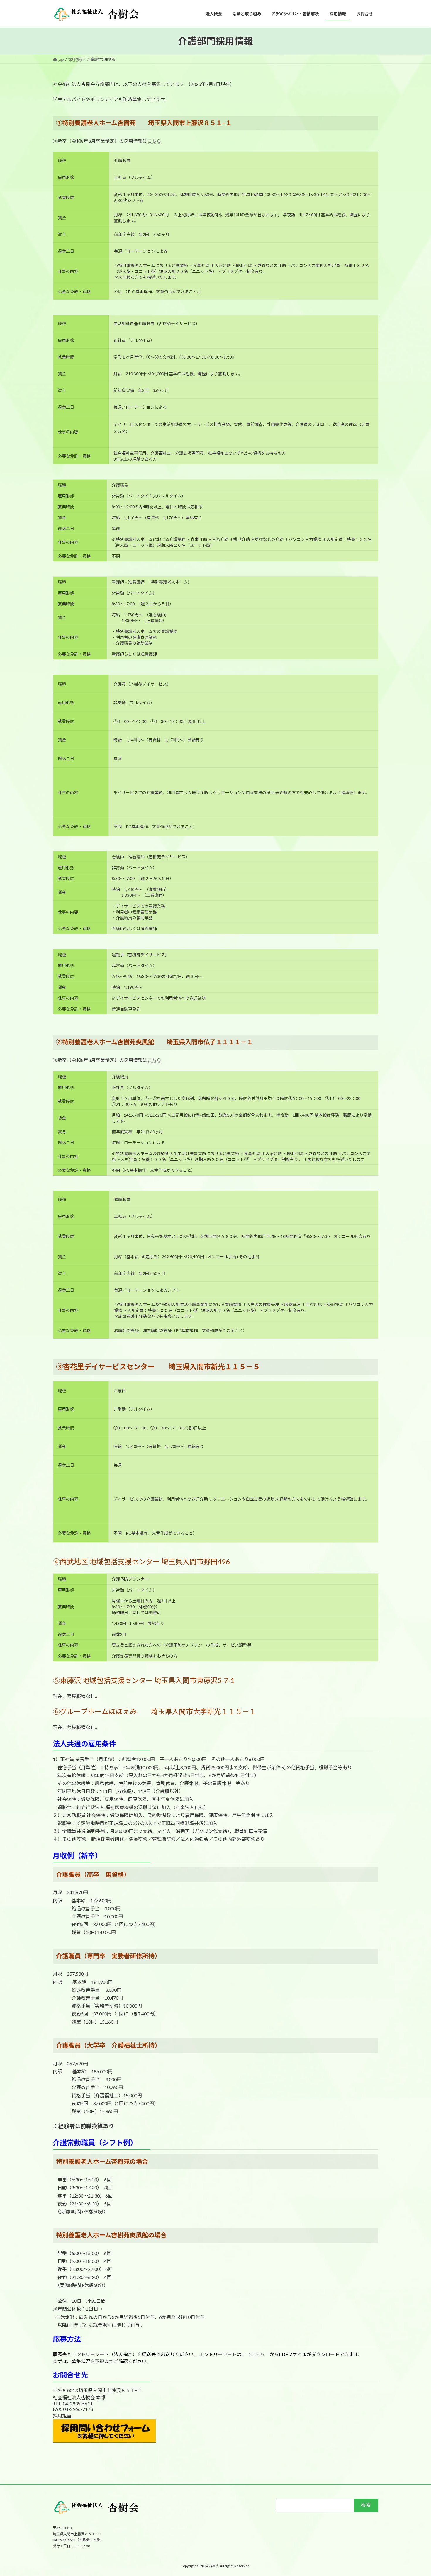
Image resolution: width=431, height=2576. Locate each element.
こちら (154, 141)
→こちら (255, 2354)
